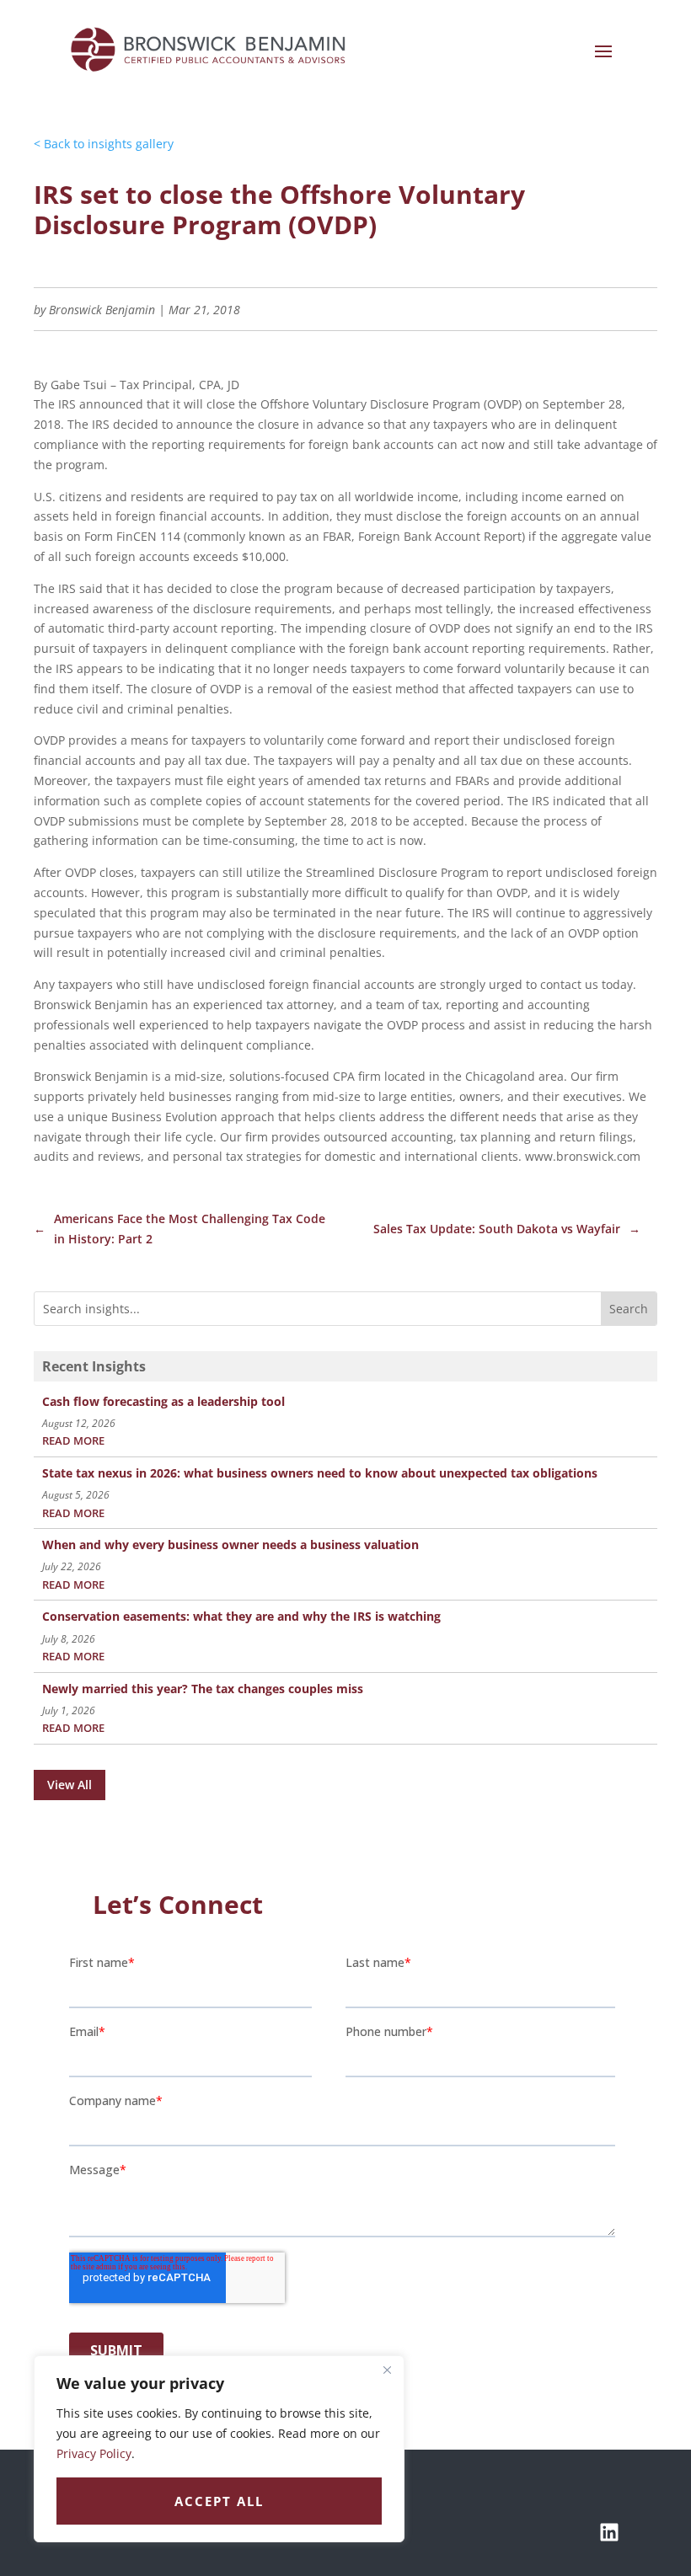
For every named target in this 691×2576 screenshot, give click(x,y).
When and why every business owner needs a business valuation (230, 1545)
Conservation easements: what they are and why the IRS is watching (241, 1616)
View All (70, 1785)
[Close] (387, 2370)
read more (73, 1441)
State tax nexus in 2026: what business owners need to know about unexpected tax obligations (320, 1473)
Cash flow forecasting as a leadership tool (163, 1401)
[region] (219, 2449)
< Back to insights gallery (104, 144)
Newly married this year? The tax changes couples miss (203, 1689)
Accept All (219, 2501)
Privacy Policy (94, 2453)
